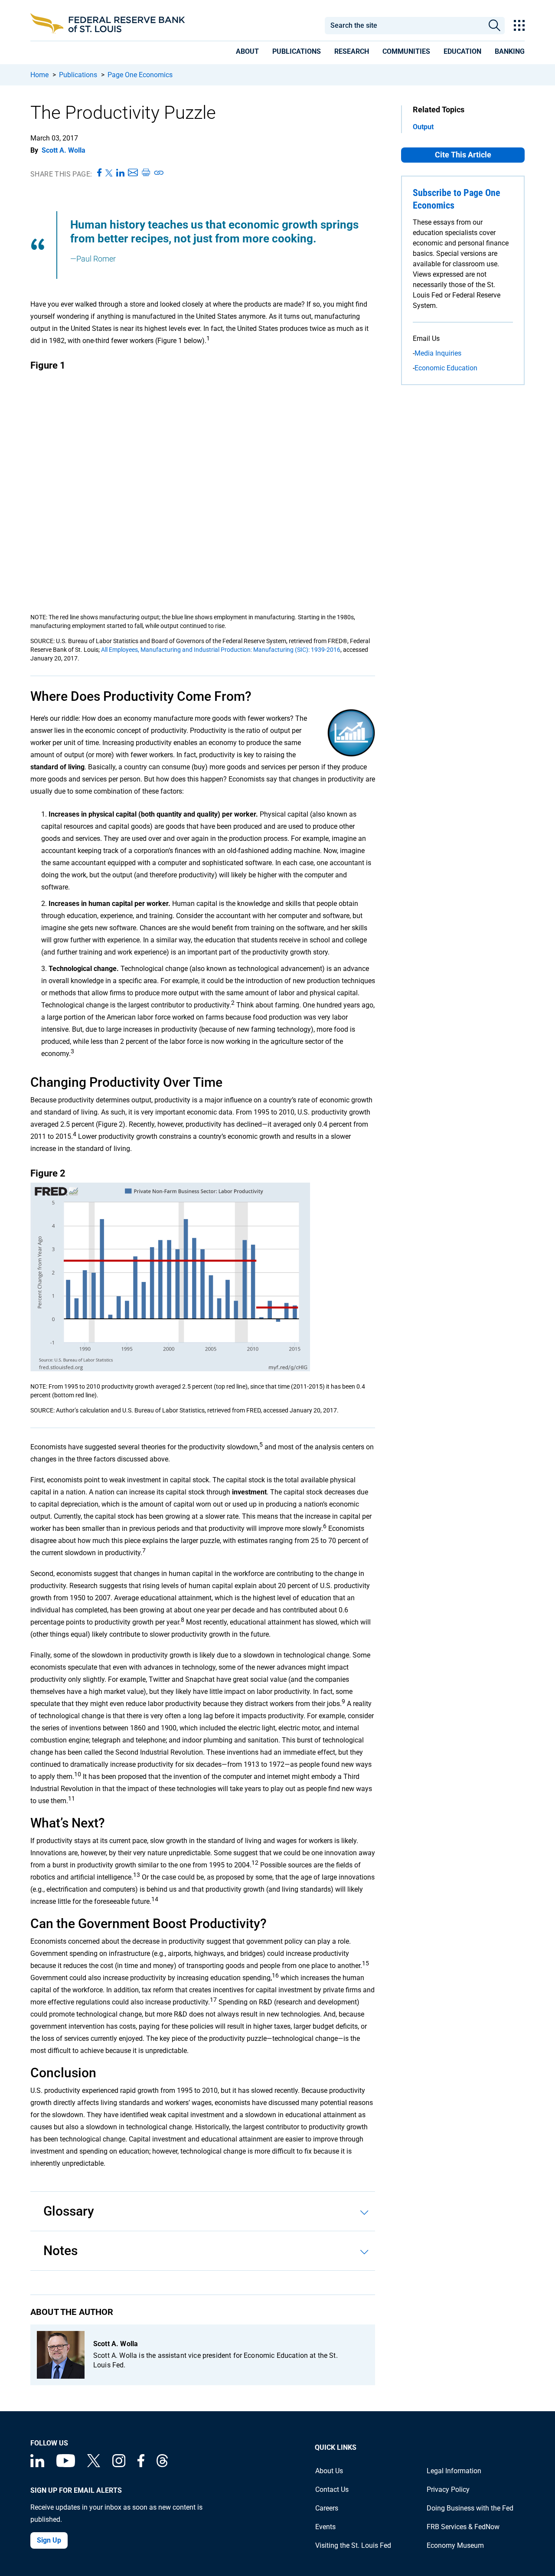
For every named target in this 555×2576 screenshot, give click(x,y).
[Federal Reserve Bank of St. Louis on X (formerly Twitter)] (94, 2465)
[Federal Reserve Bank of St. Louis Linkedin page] (37, 2465)
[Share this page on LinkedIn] (120, 173)
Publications (78, 75)
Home (39, 75)
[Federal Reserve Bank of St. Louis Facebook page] (141, 2465)
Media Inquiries (438, 353)
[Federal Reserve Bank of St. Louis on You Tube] (66, 2465)
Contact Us (332, 2489)
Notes (60, 2251)
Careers (327, 2508)
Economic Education (446, 368)
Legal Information (454, 2471)
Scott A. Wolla (64, 150)
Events (325, 2527)
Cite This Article (463, 155)
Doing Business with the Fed (470, 2508)
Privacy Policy (448, 2489)
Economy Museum (455, 2545)
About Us (329, 2471)
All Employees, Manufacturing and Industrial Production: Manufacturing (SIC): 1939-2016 (221, 650)
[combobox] (404, 26)
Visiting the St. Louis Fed (353, 2545)
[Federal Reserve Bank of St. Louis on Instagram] (119, 2465)
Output (423, 127)
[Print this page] (146, 173)
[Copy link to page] (159, 173)
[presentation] (247, 53)
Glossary (69, 2211)
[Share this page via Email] (133, 173)
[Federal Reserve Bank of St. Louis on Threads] (162, 2465)
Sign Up (49, 2540)
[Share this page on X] (109, 173)
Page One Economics (140, 75)
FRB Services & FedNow (463, 2527)
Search (495, 26)
